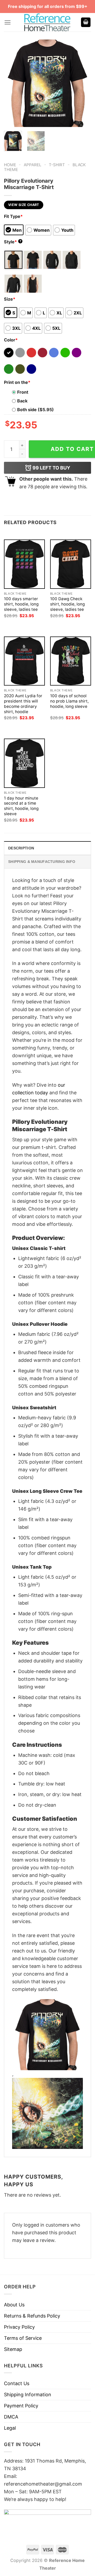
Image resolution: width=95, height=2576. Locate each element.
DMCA (11, 2417)
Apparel (33, 165)
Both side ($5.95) (35, 410)
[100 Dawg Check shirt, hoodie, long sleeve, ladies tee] (71, 564)
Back (22, 401)
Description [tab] (21, 848)
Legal (10, 2428)
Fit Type (13, 216)
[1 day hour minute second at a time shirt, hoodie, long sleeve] (24, 763)
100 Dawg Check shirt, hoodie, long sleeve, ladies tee (67, 604)
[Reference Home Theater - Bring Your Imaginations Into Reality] (47, 22)
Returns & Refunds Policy (32, 2316)
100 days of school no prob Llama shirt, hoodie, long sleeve (69, 701)
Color (11, 340)
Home (10, 165)
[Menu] (8, 22)
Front (23, 392)
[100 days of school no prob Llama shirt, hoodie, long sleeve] (71, 661)
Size (10, 299)
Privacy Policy (19, 2327)
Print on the (17, 382)
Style (13, 242)
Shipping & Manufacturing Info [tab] (42, 862)
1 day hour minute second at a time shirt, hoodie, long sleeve (21, 806)
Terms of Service (23, 2338)
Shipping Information (28, 2395)
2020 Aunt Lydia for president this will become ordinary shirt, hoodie (23, 704)
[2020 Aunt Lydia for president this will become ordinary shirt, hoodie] (24, 661)
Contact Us (17, 2383)
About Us (14, 2305)
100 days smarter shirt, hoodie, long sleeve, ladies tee (21, 604)
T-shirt (57, 165)
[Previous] (12, 83)
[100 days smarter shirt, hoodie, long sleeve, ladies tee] (24, 564)
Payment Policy (21, 2406)
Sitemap (13, 2349)
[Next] (83, 83)
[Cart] (86, 22)
